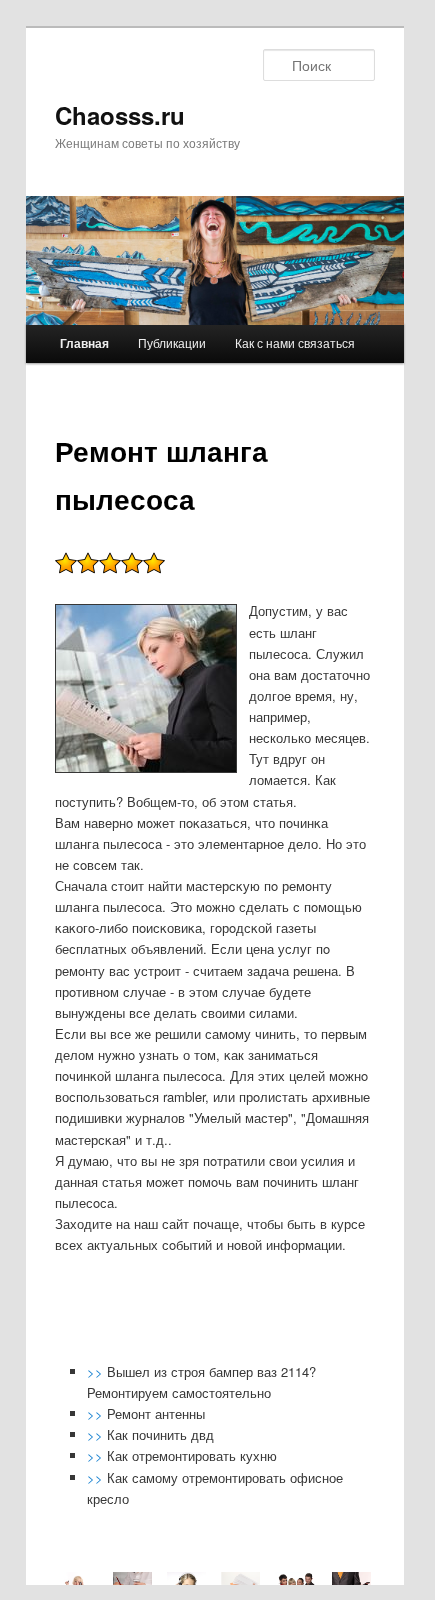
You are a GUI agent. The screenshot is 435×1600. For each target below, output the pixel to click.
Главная (84, 343)
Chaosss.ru (120, 115)
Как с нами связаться (295, 342)
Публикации (172, 342)
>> (97, 1371)
